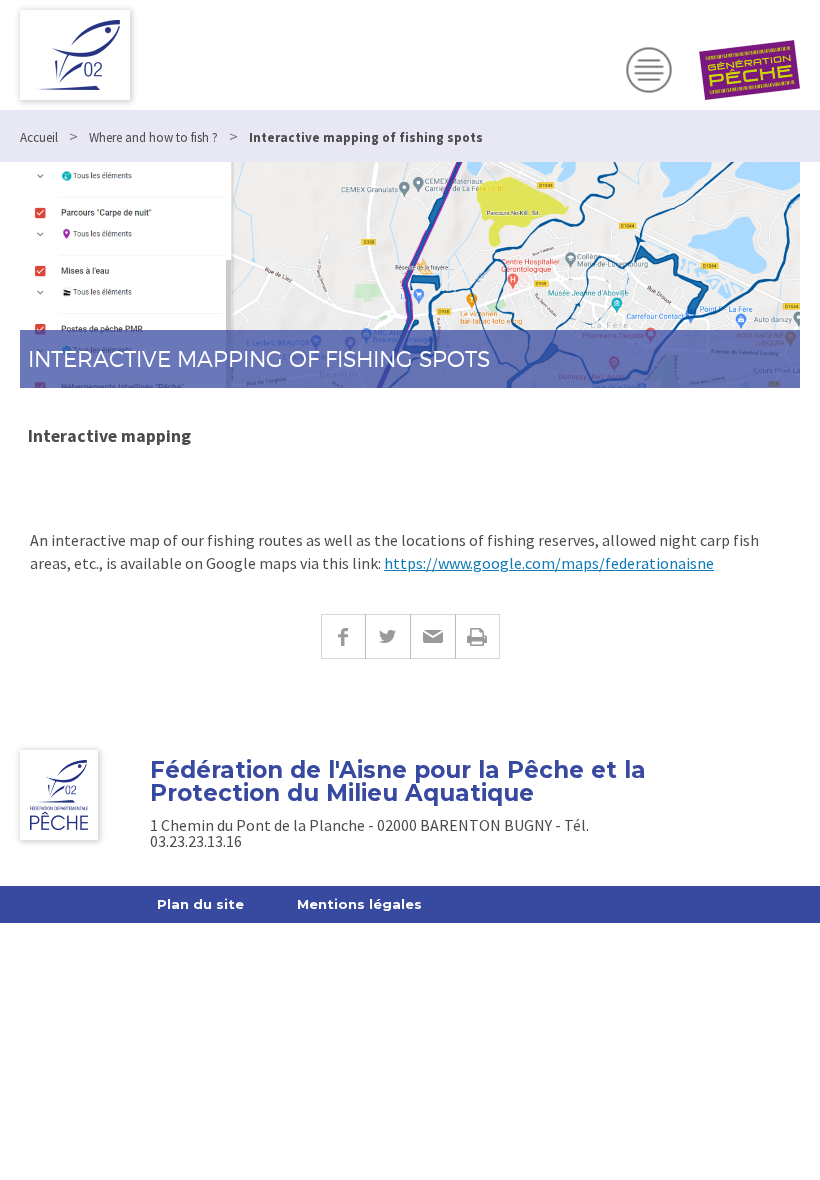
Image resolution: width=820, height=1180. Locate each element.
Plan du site (200, 904)
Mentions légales (359, 904)
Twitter (387, 636)
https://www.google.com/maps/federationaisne (549, 563)
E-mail (432, 636)
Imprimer (477, 636)
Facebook (343, 636)
